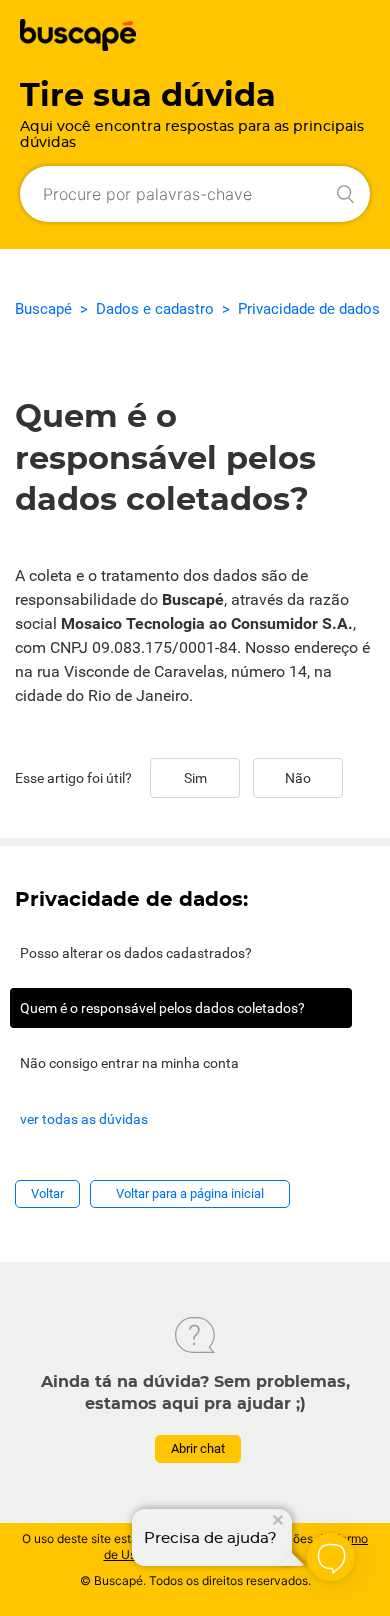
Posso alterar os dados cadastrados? (136, 953)
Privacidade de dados (309, 309)
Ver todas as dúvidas (84, 1119)
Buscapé (43, 309)
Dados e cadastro (155, 309)
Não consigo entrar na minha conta (129, 1063)
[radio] (195, 778)
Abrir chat (198, 1448)
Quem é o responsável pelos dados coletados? (162, 1008)
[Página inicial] (78, 45)
